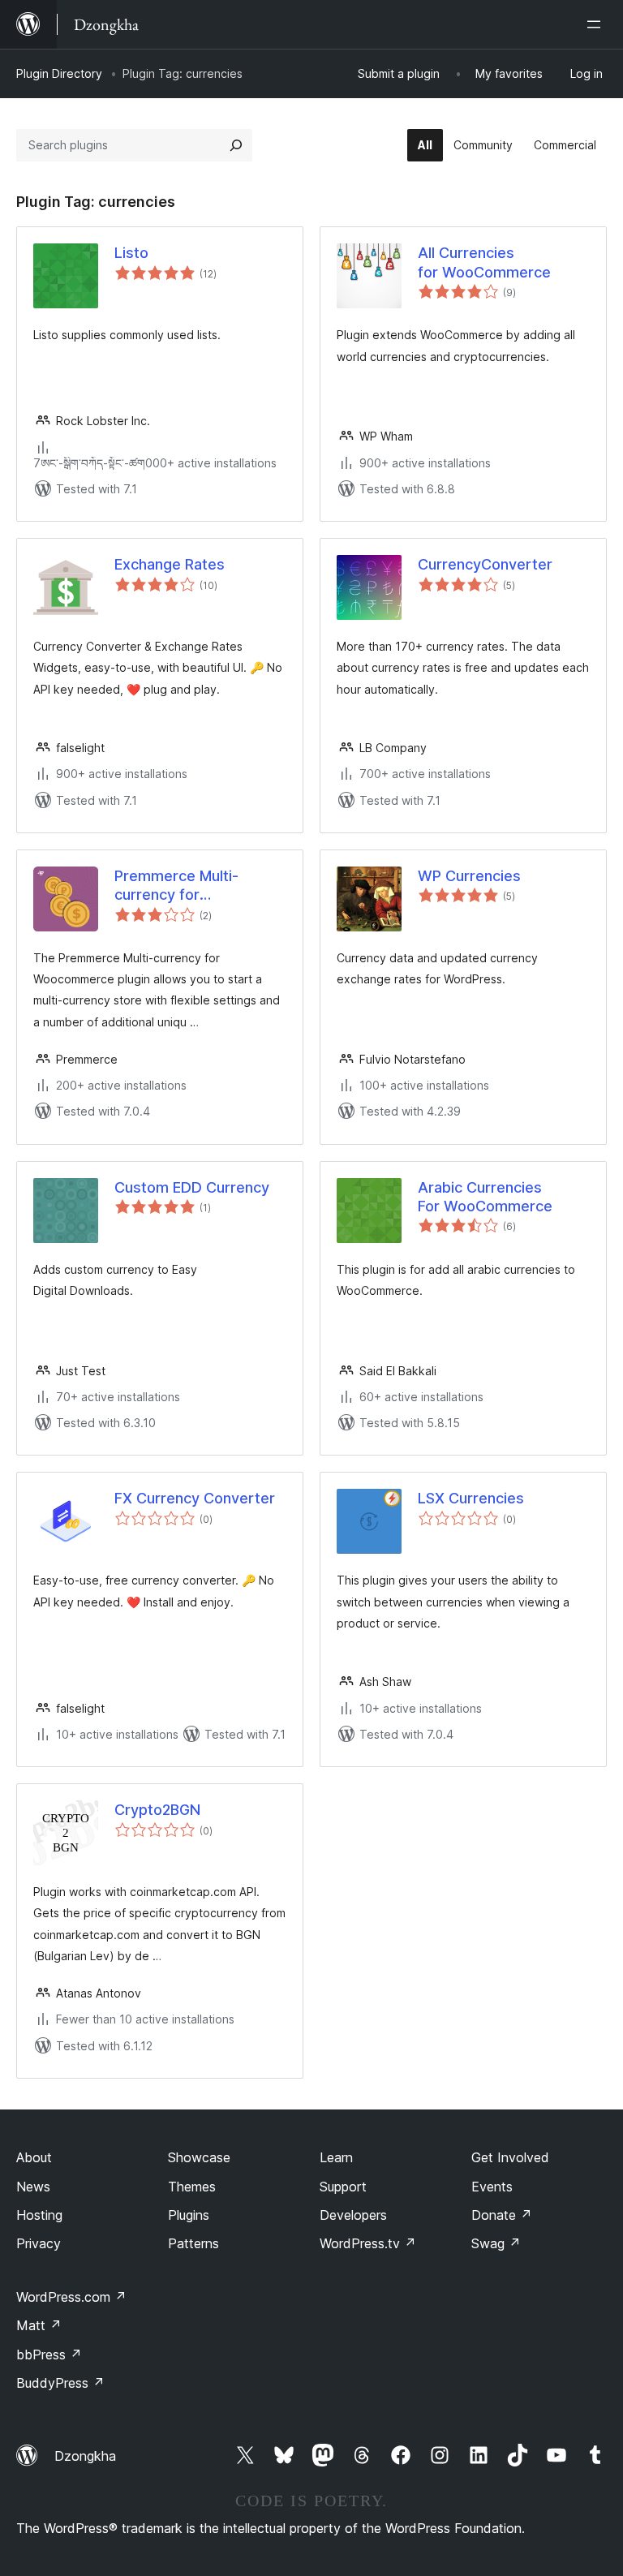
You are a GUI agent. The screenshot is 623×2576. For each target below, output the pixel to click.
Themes (192, 2187)
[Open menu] (597, 24)
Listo (131, 253)
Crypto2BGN (157, 1810)
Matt (39, 2325)
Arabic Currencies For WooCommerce (485, 1197)
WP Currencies (469, 876)
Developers (353, 2215)
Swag (496, 2243)
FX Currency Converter (195, 1498)
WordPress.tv (368, 2243)
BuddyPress (60, 2383)
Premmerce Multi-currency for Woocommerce (176, 886)
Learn (336, 2157)
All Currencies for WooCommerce (484, 262)
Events (492, 2187)
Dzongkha (85, 2456)
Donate (502, 2215)
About (34, 2157)
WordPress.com (71, 2297)
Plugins (189, 2215)
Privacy (39, 2243)
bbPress (49, 2355)
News (33, 2187)
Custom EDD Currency (192, 1187)
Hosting (39, 2215)
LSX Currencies (471, 1498)
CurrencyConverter (485, 564)
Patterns (193, 2243)
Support (343, 2187)
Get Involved (510, 2157)
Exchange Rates (170, 564)
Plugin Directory (59, 73)
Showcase (199, 2157)
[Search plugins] (236, 145)
